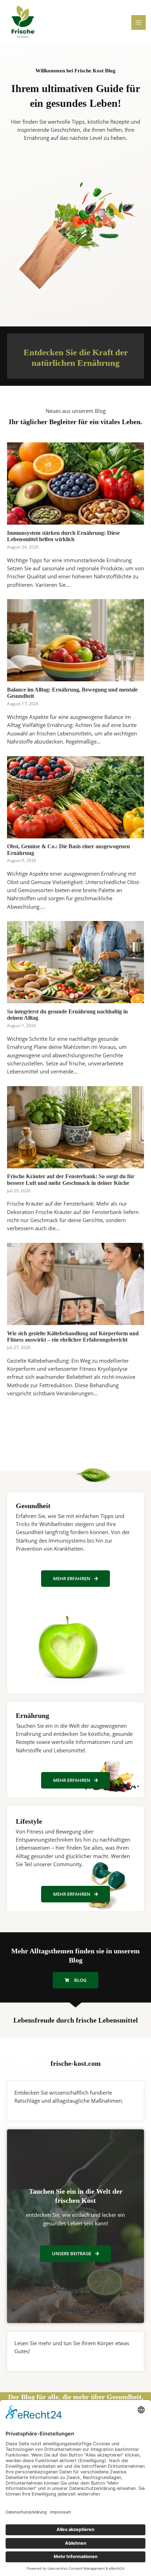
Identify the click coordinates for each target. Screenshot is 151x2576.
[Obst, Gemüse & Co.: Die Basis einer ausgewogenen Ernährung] (75, 834)
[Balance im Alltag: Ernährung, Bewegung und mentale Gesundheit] (75, 677)
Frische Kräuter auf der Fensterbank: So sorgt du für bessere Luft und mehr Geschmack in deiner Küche (71, 1180)
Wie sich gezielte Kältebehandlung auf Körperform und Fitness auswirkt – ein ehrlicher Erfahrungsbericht (73, 1337)
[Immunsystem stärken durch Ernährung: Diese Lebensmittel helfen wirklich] (75, 520)
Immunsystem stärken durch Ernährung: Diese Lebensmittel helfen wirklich (63, 536)
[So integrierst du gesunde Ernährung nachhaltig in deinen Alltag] (75, 999)
